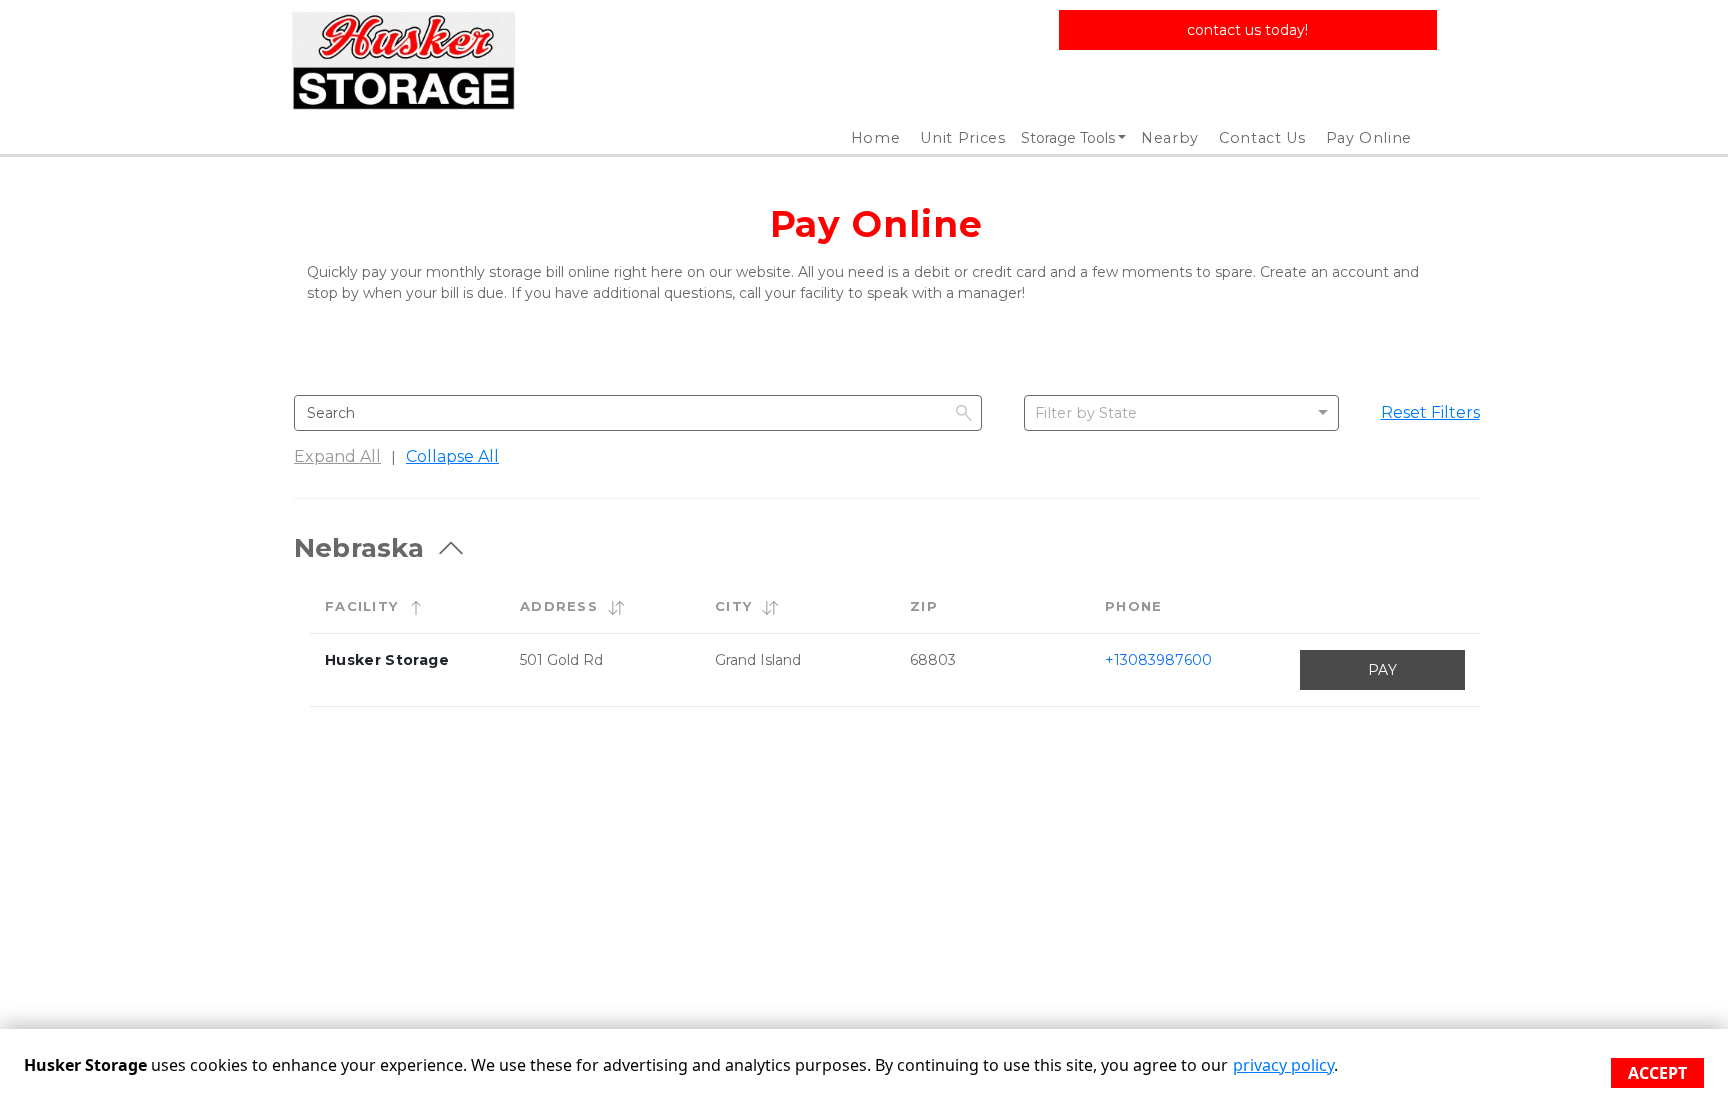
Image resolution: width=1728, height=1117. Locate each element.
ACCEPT (1657, 1073)
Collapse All (452, 456)
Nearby (1170, 138)
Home (876, 138)
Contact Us (1262, 138)
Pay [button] (1382, 670)
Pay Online (1369, 138)
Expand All (337, 456)
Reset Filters (1430, 412)
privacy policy (1283, 1065)
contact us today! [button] (1247, 30)
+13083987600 (1158, 660)
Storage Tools (1068, 138)
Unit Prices (962, 138)
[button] (416, 607)
